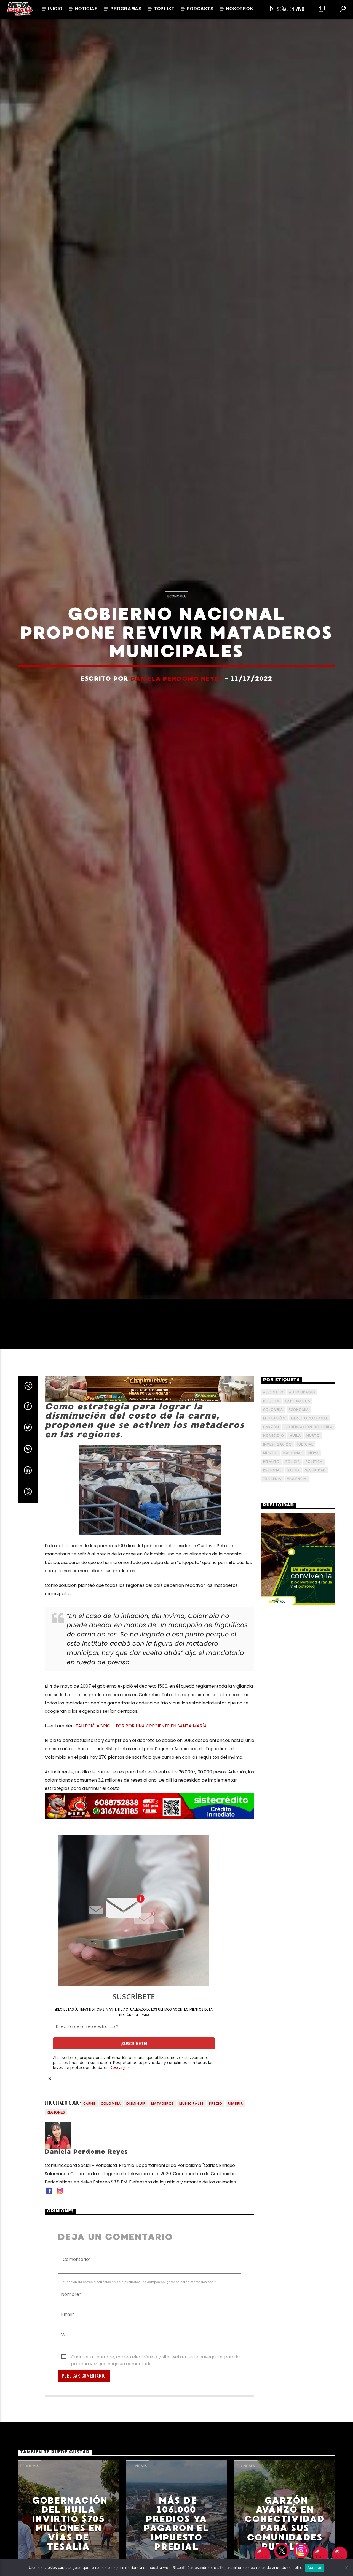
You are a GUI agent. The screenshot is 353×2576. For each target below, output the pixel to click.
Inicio (55, 9)
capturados (297, 1502)
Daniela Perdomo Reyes (176, 725)
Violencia (297, 1579)
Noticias (86, 9)
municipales (191, 2204)
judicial (305, 1545)
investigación (277, 1545)
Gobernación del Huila (309, 1528)
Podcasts (200, 9)
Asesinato (273, 1493)
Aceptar (315, 2567)
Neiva (314, 1553)
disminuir (136, 2204)
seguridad (316, 1571)
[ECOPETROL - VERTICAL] (298, 1660)
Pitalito (272, 1562)
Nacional (293, 1553)
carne (89, 2204)
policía (293, 1562)
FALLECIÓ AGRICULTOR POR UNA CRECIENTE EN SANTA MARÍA (141, 1826)
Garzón (271, 1528)
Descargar (119, 2168)
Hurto (313, 1536)
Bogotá (271, 1502)
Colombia (111, 2204)
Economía (176, 642)
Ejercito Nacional (309, 1519)
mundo (270, 1553)
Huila (295, 1536)
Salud (293, 1571)
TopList (164, 9)
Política (314, 1562)
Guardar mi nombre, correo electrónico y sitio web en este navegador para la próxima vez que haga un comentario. (155, 2458)
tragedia (272, 1579)
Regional (272, 1571)
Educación (274, 1519)
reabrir (235, 2204)
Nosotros (239, 9)
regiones (56, 2213)
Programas (126, 9)
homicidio (274, 1536)
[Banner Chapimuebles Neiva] (149, 1489)
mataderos (162, 2204)
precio (216, 2204)
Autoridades (302, 1493)
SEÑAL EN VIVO (290, 9)
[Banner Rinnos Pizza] (149, 1907)
